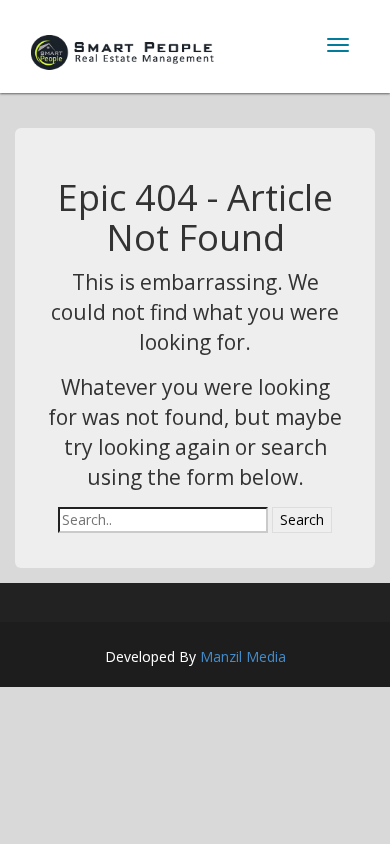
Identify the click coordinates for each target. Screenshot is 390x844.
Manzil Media (243, 656)
